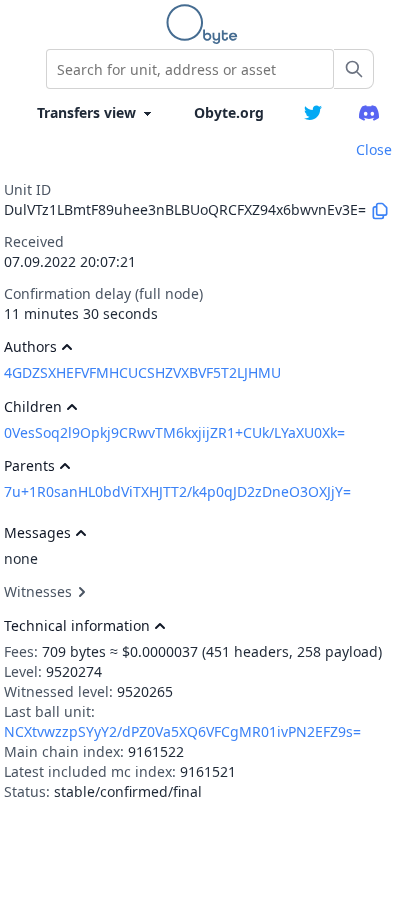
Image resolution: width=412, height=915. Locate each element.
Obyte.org (229, 112)
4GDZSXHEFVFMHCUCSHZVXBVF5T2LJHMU (142, 372)
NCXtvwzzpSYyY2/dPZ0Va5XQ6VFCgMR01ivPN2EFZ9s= (182, 731)
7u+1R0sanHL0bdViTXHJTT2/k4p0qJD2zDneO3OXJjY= (177, 491)
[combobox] (190, 69)
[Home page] (206, 24)
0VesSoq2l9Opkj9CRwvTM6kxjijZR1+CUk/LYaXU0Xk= (174, 432)
